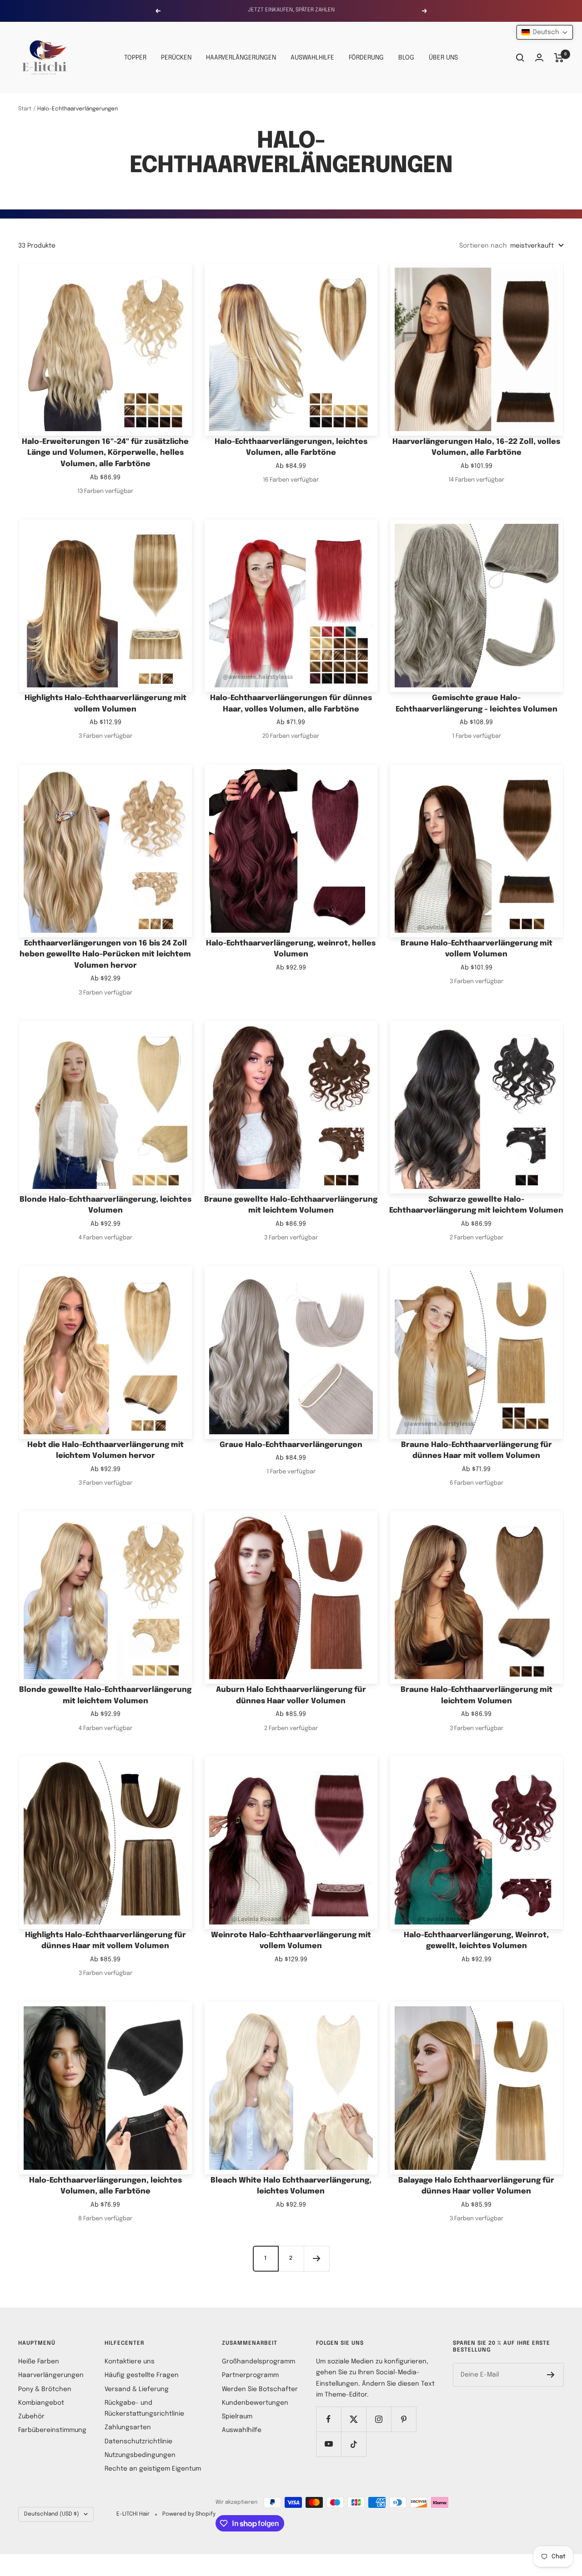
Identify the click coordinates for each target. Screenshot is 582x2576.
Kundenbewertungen (255, 2403)
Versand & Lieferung (137, 2389)
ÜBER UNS (443, 58)
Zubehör (31, 2417)
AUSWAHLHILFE (312, 58)
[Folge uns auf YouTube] (329, 2444)
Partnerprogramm (250, 2375)
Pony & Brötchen (45, 2389)
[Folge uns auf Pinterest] (404, 2419)
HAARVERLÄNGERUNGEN (241, 58)
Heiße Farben (39, 2362)
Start (25, 109)
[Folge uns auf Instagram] (379, 2419)
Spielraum (237, 2417)
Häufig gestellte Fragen (142, 2375)
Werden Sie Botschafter (260, 2389)
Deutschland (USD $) (52, 2514)
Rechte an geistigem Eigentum (153, 2469)
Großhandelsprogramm (258, 2362)
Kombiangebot (41, 2403)
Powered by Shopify (189, 2514)
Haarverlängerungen (51, 2375)
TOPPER (135, 58)
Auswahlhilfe (242, 2430)
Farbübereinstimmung (52, 2430)
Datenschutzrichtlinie (138, 2442)
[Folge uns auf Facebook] (329, 2419)
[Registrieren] (551, 2375)
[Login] (539, 57)
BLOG (406, 58)
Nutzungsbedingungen (140, 2455)
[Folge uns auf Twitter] (354, 2419)
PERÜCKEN (176, 58)
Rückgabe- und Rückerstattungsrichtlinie (144, 2408)
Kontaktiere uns (130, 2362)
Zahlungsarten (128, 2427)
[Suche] (520, 58)
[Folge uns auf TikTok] (354, 2444)
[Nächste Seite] (316, 2258)
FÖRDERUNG (366, 58)
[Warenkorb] (559, 58)
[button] (545, 32)
